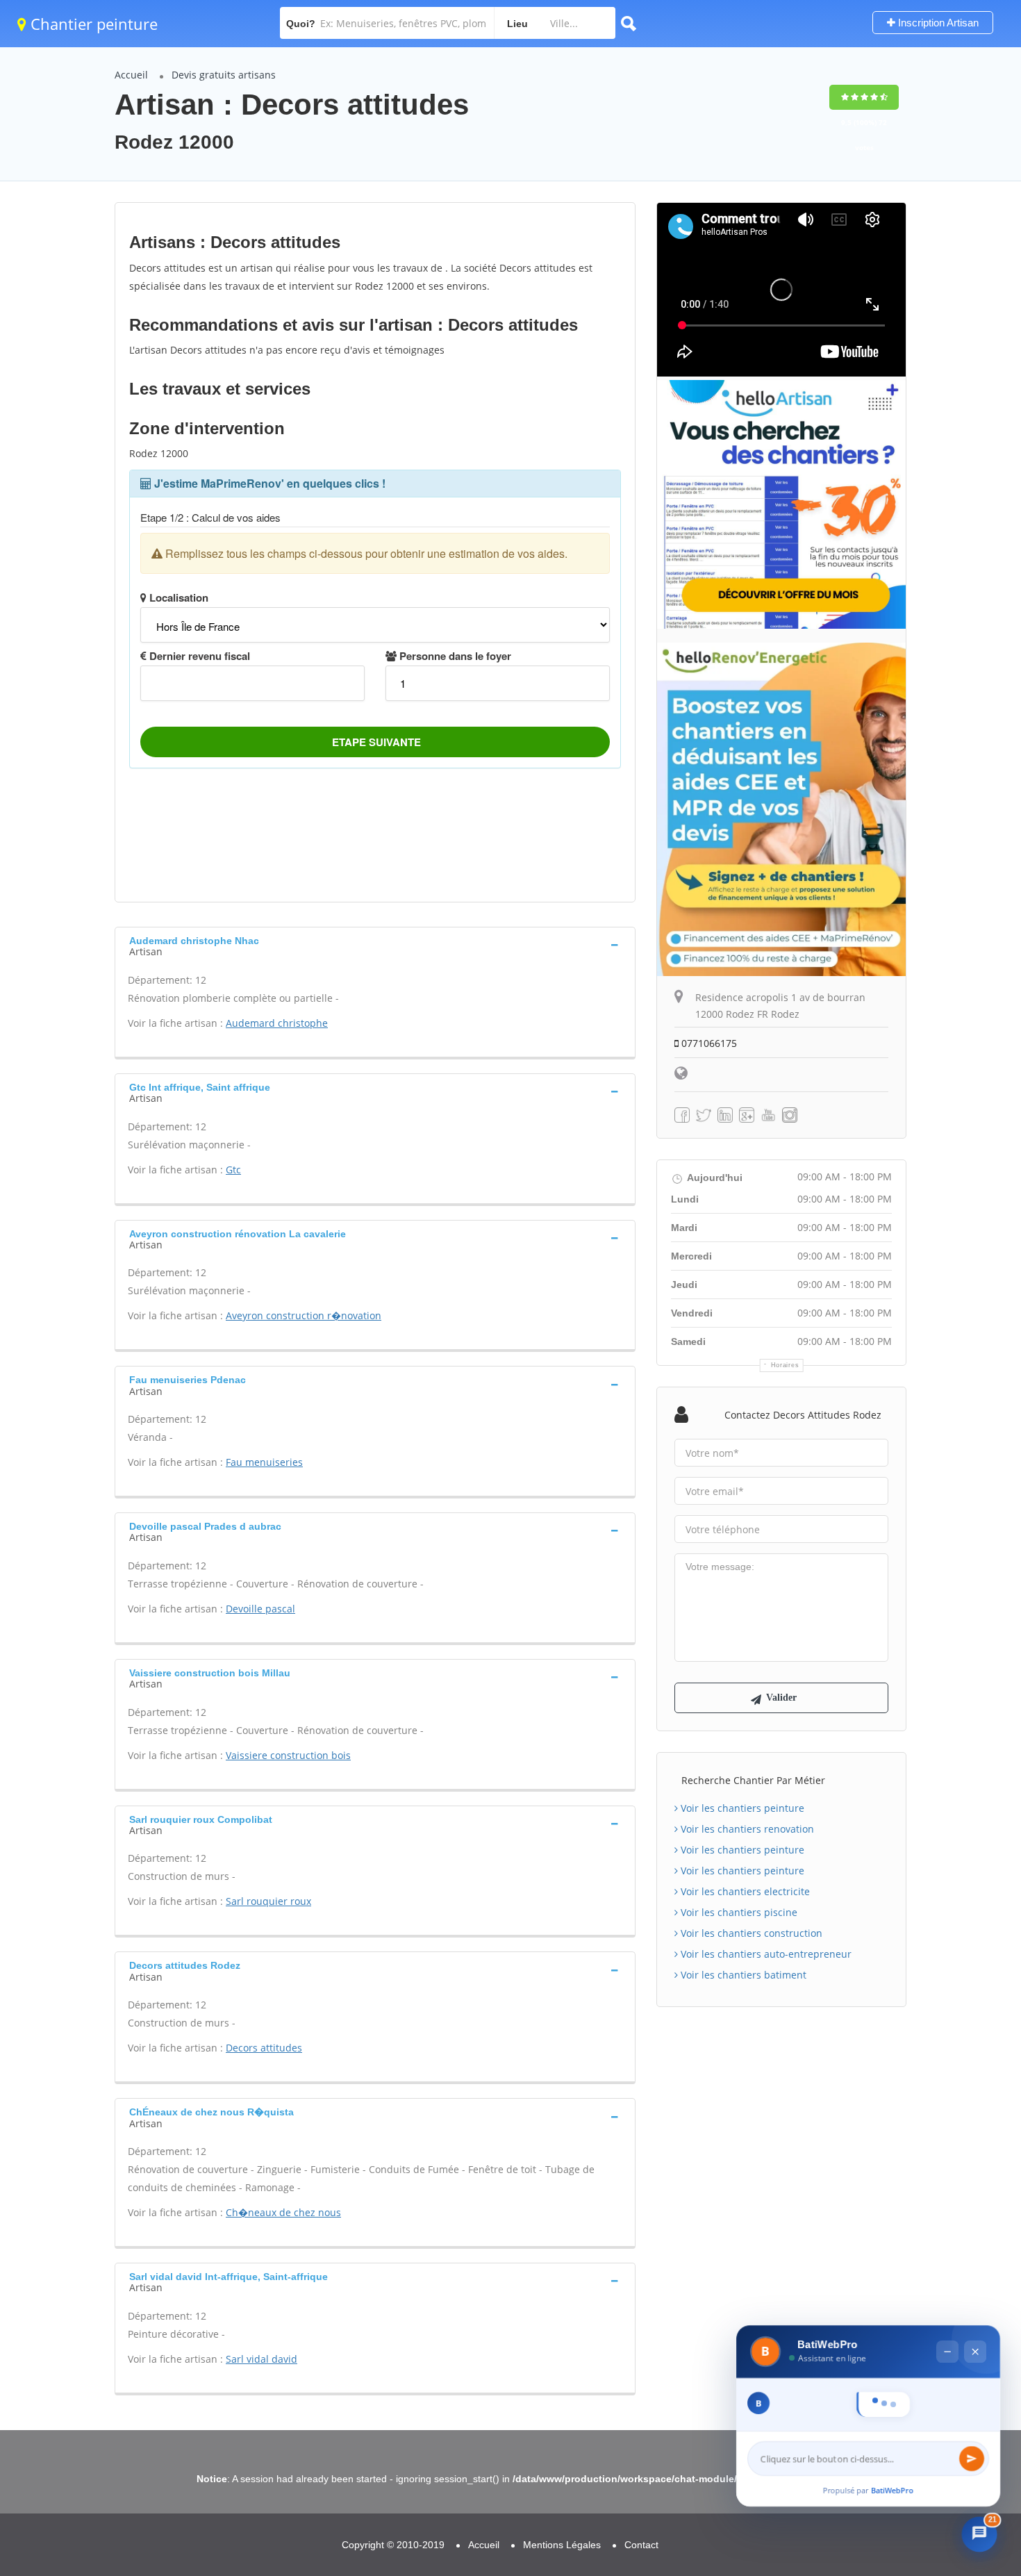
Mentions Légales (562, 2545)
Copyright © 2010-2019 (393, 2545)
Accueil (131, 75)
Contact (641, 2545)
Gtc (233, 1170)
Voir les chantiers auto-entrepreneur (765, 1954)
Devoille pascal (260, 1609)
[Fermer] (975, 2321)
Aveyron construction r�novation (304, 1315)
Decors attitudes (264, 2048)
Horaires (785, 1365)
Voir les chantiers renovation (746, 1829)
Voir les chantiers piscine (738, 1912)
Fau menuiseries (264, 1462)
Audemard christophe (277, 1023)
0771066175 (708, 1043)
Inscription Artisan (937, 23)
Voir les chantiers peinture (741, 1808)
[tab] (375, 945)
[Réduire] (947, 2321)
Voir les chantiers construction (750, 1933)
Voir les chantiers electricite (744, 1891)
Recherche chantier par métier (753, 1780)
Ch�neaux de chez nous (283, 2212)
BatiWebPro (893, 2490)
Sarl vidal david (262, 2359)
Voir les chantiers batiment (742, 1975)
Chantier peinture (92, 24)
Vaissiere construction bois (288, 1755)
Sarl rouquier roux (268, 1901)
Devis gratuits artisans (224, 75)
